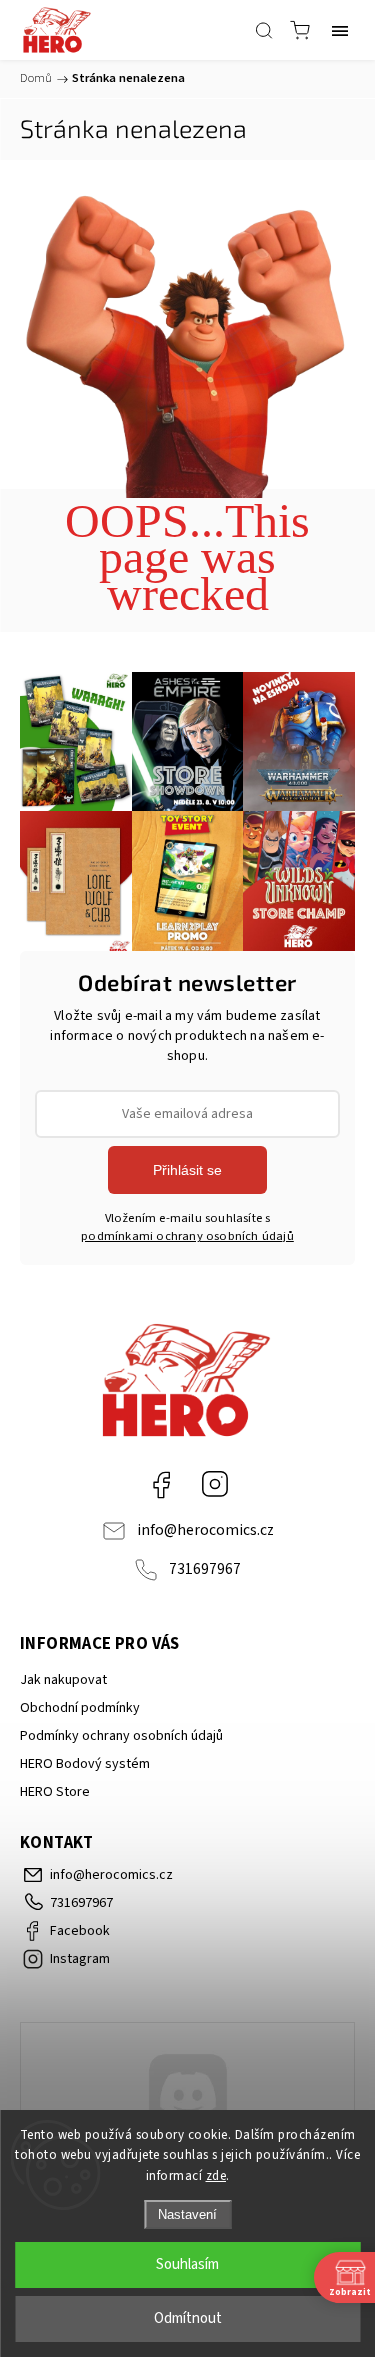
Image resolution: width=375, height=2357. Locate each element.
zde (216, 2176)
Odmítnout (188, 2318)
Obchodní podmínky (80, 1708)
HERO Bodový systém (85, 1764)
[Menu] (340, 30)
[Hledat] (264, 30)
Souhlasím (187, 2264)
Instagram (215, 1484)
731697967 (205, 1569)
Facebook (161, 1484)
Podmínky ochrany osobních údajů (121, 1736)
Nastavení (187, 2214)
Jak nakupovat (63, 1680)
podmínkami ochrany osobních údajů (187, 1236)
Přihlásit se (187, 1170)
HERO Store (55, 1792)
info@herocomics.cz (205, 1530)
